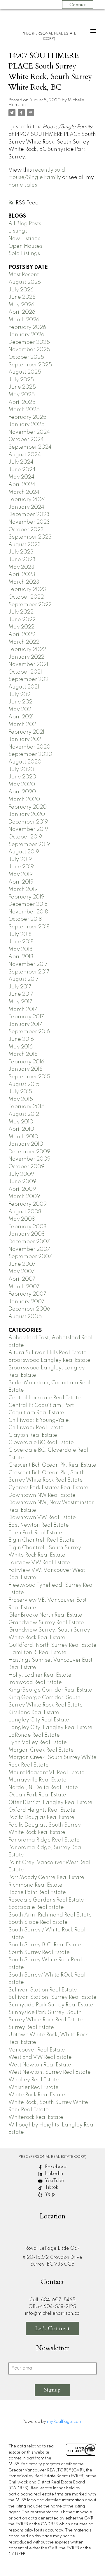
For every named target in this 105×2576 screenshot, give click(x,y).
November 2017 (28, 964)
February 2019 (26, 897)
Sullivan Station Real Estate (43, 1990)
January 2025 (27, 425)
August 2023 (25, 545)
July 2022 (21, 612)
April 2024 (22, 485)
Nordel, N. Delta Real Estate (43, 1788)
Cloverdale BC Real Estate (41, 1443)
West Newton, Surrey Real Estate (50, 2072)
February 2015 (27, 1107)
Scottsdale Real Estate (36, 1907)
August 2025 (25, 372)
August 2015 (24, 1084)
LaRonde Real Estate (34, 1735)
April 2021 (21, 717)
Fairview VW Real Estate (39, 1563)
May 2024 (21, 477)
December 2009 (29, 1152)
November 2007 (29, 1249)
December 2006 (29, 1309)
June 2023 (22, 560)
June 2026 (22, 297)
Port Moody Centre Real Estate (46, 1878)
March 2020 (24, 800)
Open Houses (25, 246)
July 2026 (21, 290)
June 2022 (22, 620)
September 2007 (30, 1257)
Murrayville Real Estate (37, 1780)
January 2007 (27, 1302)
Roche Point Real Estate (37, 1892)
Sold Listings (24, 254)
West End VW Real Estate (40, 2057)
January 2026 (26, 335)
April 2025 (22, 402)
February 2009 (28, 1204)
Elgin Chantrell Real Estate (42, 1540)
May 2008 (22, 1219)
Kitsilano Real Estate (34, 1713)
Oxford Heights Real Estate (42, 1810)
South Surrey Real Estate (39, 1953)
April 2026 (22, 312)
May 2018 (20, 949)
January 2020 (27, 814)
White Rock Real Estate (37, 2095)
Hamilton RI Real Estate (37, 1653)
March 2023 (24, 582)
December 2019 (28, 822)
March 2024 (24, 492)
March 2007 (24, 1287)
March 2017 (23, 1009)
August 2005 (25, 1317)
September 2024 (30, 447)
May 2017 (20, 1002)
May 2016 (21, 1047)
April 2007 (22, 1279)
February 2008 (27, 1227)
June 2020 (22, 777)
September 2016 (29, 1032)
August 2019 (24, 852)
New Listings (24, 239)
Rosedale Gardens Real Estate (46, 1900)
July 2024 (21, 462)
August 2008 (25, 1212)
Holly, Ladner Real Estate (40, 1675)
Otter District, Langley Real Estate (50, 1803)
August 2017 (24, 979)
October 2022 (26, 597)
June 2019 (21, 867)
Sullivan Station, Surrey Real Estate (52, 1997)
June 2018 (21, 942)
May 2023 (21, 567)
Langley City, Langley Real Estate (50, 1728)
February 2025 (27, 417)
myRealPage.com (65, 2422)
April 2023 (22, 575)
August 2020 (25, 762)
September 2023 (30, 537)
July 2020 (21, 770)
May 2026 (21, 305)
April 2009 (22, 1189)
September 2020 (30, 754)
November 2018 (28, 912)
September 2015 (29, 1077)
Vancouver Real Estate (37, 2050)
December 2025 (29, 342)
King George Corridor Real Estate (50, 1690)
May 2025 (22, 395)
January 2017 (25, 1024)
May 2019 (21, 874)
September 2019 (29, 845)
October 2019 (25, 837)
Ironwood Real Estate (35, 1682)
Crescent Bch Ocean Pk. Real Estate (52, 1465)
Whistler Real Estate (34, 2088)
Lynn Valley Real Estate (38, 1743)
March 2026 (24, 320)
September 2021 (29, 679)
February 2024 (27, 500)
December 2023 (29, 515)
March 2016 (23, 1054)
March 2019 (23, 889)
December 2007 (29, 1242)
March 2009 (24, 1197)
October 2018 (25, 919)
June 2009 (22, 1182)
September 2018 (29, 927)
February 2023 (27, 590)
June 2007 (22, 1264)
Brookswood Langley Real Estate (49, 1360)
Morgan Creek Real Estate (41, 1750)
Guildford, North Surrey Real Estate (52, 1645)
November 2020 (29, 747)
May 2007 (22, 1272)
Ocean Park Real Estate (37, 1795)
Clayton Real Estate (33, 1435)
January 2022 (26, 657)
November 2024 (29, 432)
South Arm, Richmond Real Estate (50, 1915)
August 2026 (25, 282)
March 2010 (23, 1137)
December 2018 (28, 904)
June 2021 (21, 702)
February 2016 (26, 1062)
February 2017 (26, 1017)
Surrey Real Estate (31, 2027)
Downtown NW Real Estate (42, 1495)
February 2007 (27, 1294)
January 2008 (27, 1234)
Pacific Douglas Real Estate (41, 1817)
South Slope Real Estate (38, 1922)
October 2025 (26, 357)
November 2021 (28, 665)
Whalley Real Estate (34, 2080)
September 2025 (30, 365)
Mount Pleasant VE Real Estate (47, 1773)
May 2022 (21, 627)
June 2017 (21, 994)
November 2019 (28, 829)
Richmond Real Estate (35, 1885)
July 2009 (21, 1174)
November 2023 (29, 522)
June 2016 (21, 1039)
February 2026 (27, 327)
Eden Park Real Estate (35, 1533)
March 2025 (24, 410)
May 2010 (21, 1122)
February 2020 (28, 807)
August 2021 (24, 687)
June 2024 (22, 470)
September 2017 (29, 972)
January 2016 (26, 1069)
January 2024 (26, 507)
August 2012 (24, 1114)
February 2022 (27, 650)
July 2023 (21, 552)
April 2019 (21, 882)
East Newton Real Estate (39, 1525)
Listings (18, 231)
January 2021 (26, 739)
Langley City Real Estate (39, 1720)
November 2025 (29, 350)
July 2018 (20, 935)
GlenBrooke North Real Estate (45, 1615)
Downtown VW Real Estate (42, 1518)
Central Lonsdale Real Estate (45, 1398)
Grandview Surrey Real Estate (46, 1623)
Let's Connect (52, 2328)
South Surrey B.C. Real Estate (45, 1945)
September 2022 (30, 605)
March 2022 (24, 642)
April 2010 (21, 1129)
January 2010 (26, 1144)
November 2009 (29, 1159)
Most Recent (24, 275)
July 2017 (20, 987)
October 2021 (25, 672)
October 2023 (26, 530)
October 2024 (26, 440)
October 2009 (26, 1167)
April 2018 (21, 957)
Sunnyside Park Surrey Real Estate (51, 2005)
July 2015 (20, 1092)
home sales (23, 185)
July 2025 (21, 380)
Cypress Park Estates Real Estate (48, 1488)
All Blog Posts (25, 224)
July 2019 (20, 860)
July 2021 (20, 695)
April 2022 (22, 635)
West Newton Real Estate (40, 2065)
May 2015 (21, 1099)
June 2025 (22, 387)
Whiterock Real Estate (36, 2117)
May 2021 (21, 710)
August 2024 (25, 455)
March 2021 (23, 725)
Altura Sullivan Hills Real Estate (48, 1353)
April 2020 (22, 792)
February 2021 (26, 732)
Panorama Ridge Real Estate (44, 1840)
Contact (78, 5)
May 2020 (22, 785)
